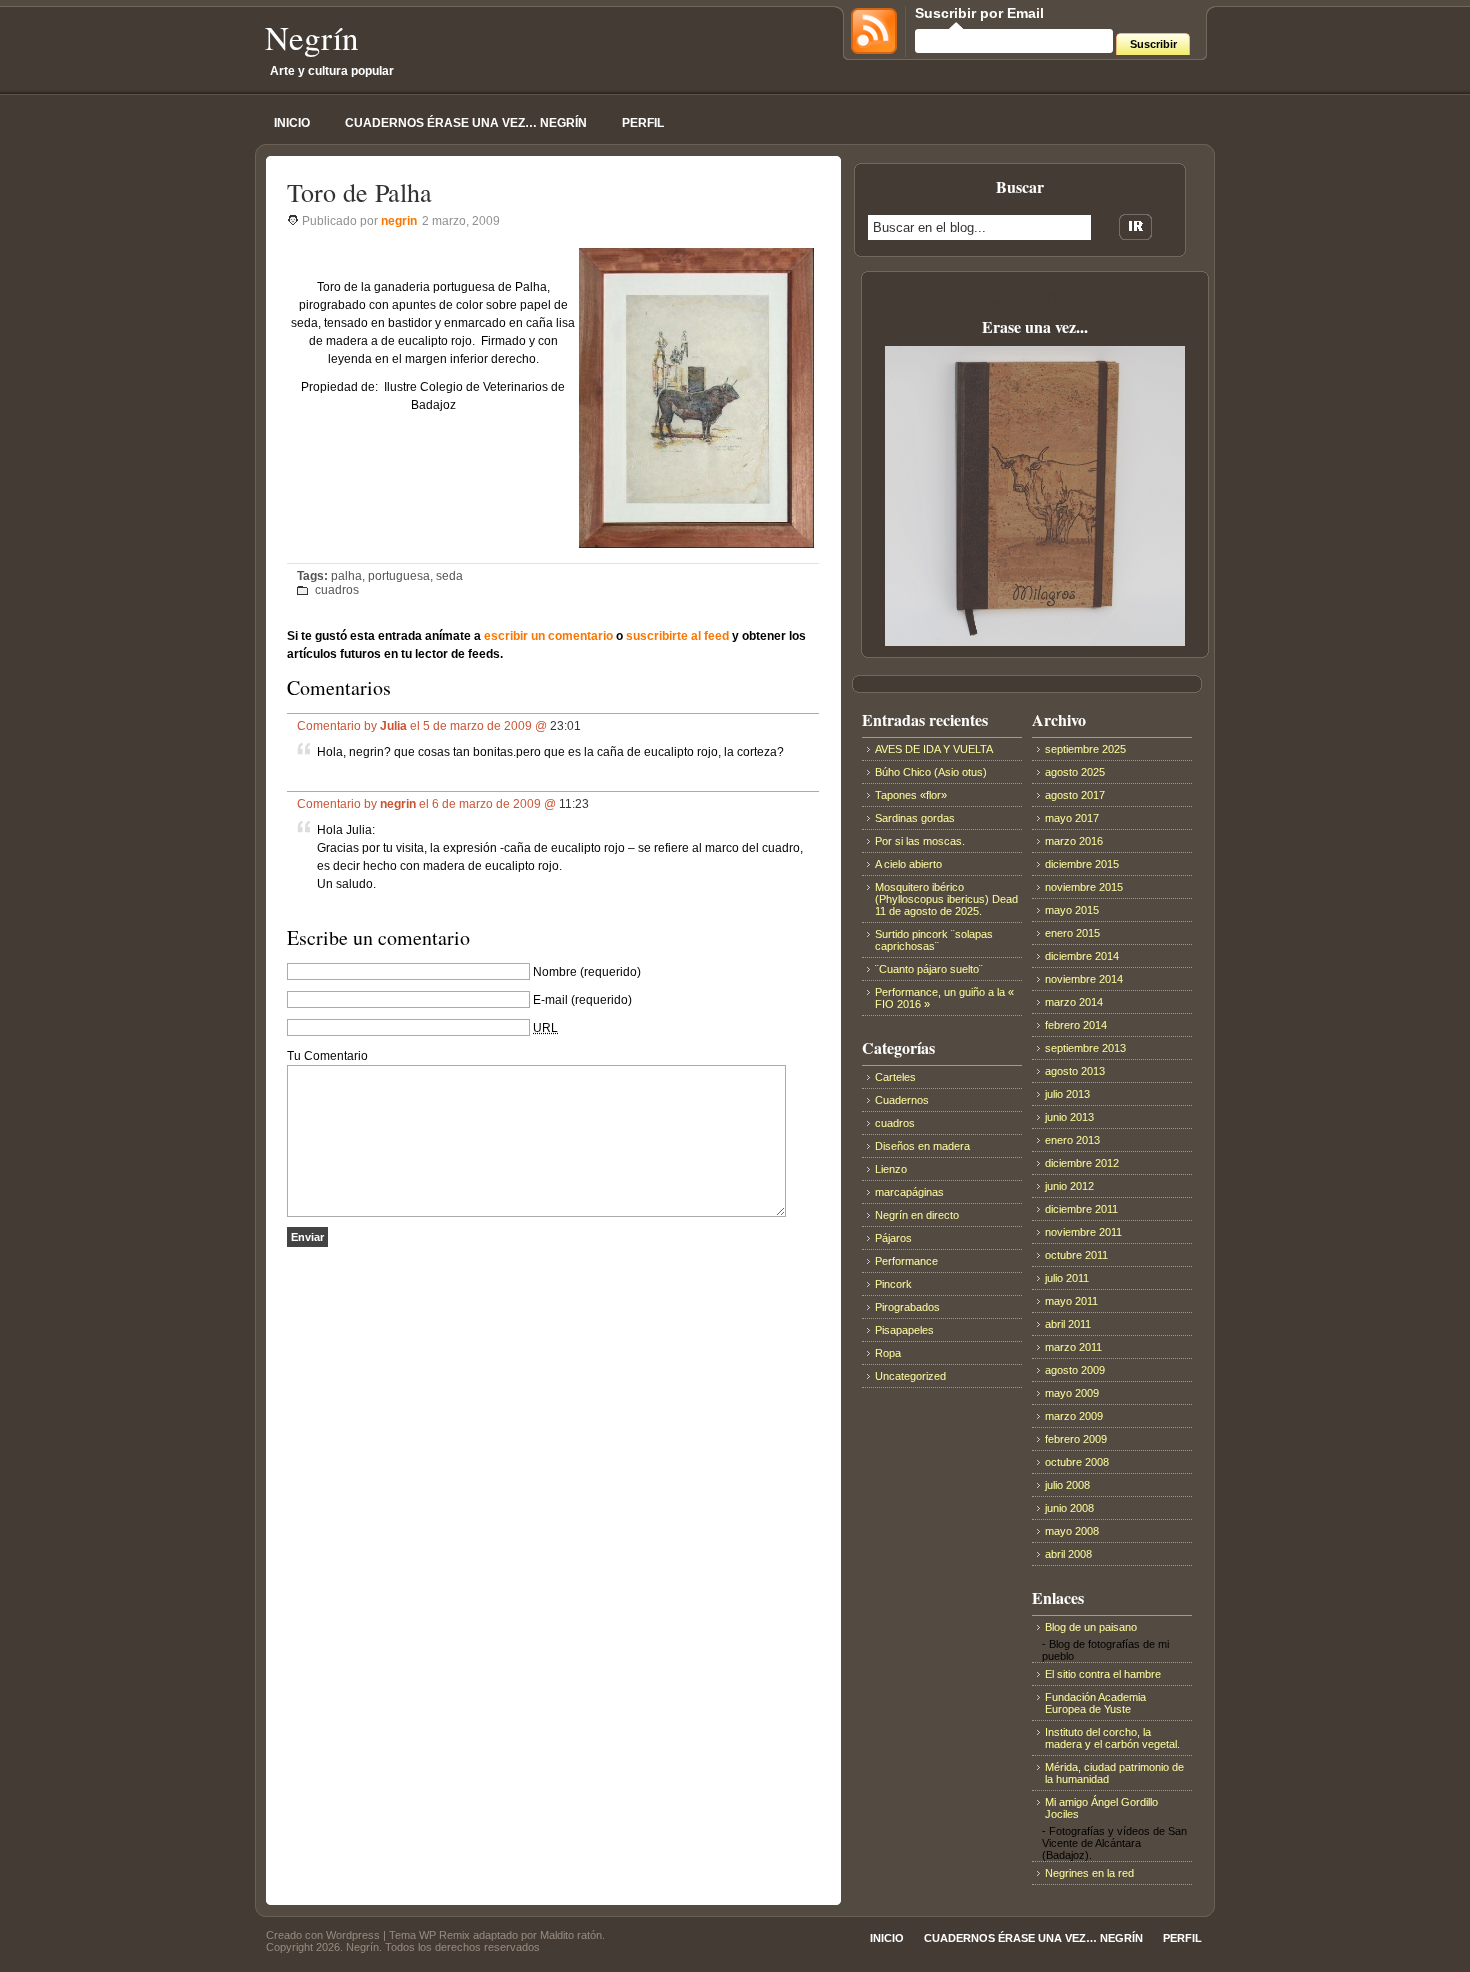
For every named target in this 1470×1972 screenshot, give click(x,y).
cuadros (337, 590)
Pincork (893, 1284)
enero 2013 (1072, 1140)
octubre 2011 (1076, 1255)
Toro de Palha (359, 192)
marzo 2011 (1073, 1347)
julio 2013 (1067, 1094)
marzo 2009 (1074, 1416)
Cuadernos (902, 1100)
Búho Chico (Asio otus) (931, 772)
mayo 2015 (1072, 910)
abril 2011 (1068, 1324)
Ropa (888, 1353)
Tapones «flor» (911, 795)
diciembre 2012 (1082, 1163)
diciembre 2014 (1082, 956)
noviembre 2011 (1083, 1232)
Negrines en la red (1089, 1873)
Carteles (895, 1077)
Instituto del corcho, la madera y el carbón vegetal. (1112, 1738)
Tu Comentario (327, 1056)
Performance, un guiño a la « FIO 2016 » (944, 998)
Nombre (555, 972)
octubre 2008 (1077, 1462)
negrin (399, 221)
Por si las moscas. (920, 841)
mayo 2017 (1072, 818)
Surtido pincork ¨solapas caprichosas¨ (934, 940)
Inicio (292, 123)
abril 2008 (1068, 1554)
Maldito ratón (571, 1935)
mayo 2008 (1072, 1531)
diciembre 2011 (1081, 1209)
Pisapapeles (904, 1330)
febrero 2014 (1076, 1025)
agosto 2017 (1075, 795)
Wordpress (353, 1935)
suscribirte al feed (677, 636)
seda (449, 576)
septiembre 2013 (1085, 1048)
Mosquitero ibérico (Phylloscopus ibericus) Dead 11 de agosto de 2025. (946, 899)
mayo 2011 (1071, 1301)
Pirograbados (907, 1307)
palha (346, 576)
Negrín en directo (917, 1215)
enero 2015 (1072, 933)
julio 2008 (1067, 1485)
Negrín (312, 37)
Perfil (643, 123)
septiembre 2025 (1085, 749)
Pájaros (893, 1238)
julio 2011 (1067, 1278)
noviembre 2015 (1084, 887)
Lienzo (891, 1169)
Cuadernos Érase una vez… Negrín (466, 123)
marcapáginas (909, 1192)
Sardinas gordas (915, 818)
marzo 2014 (1074, 1002)
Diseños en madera (922, 1146)
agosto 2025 (1075, 772)
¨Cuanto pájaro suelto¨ (929, 969)
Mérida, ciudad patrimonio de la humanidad (1114, 1773)
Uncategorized (910, 1376)
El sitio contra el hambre (1103, 1674)
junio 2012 (1069, 1186)
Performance (906, 1261)
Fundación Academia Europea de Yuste (1095, 1703)
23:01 (565, 726)
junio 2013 (1069, 1117)
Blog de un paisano (1091, 1627)
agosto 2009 (1075, 1370)
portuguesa (399, 576)
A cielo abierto (908, 864)
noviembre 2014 (1084, 979)
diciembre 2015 (1082, 864)
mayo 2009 (1072, 1393)
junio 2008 (1069, 1508)
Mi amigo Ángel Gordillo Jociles (1101, 1808)
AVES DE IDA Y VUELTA (934, 749)
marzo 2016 (1074, 841)
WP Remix (444, 1935)
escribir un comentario (548, 636)
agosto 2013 (1075, 1071)
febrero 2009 (1076, 1439)
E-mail (550, 1000)
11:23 (574, 804)
